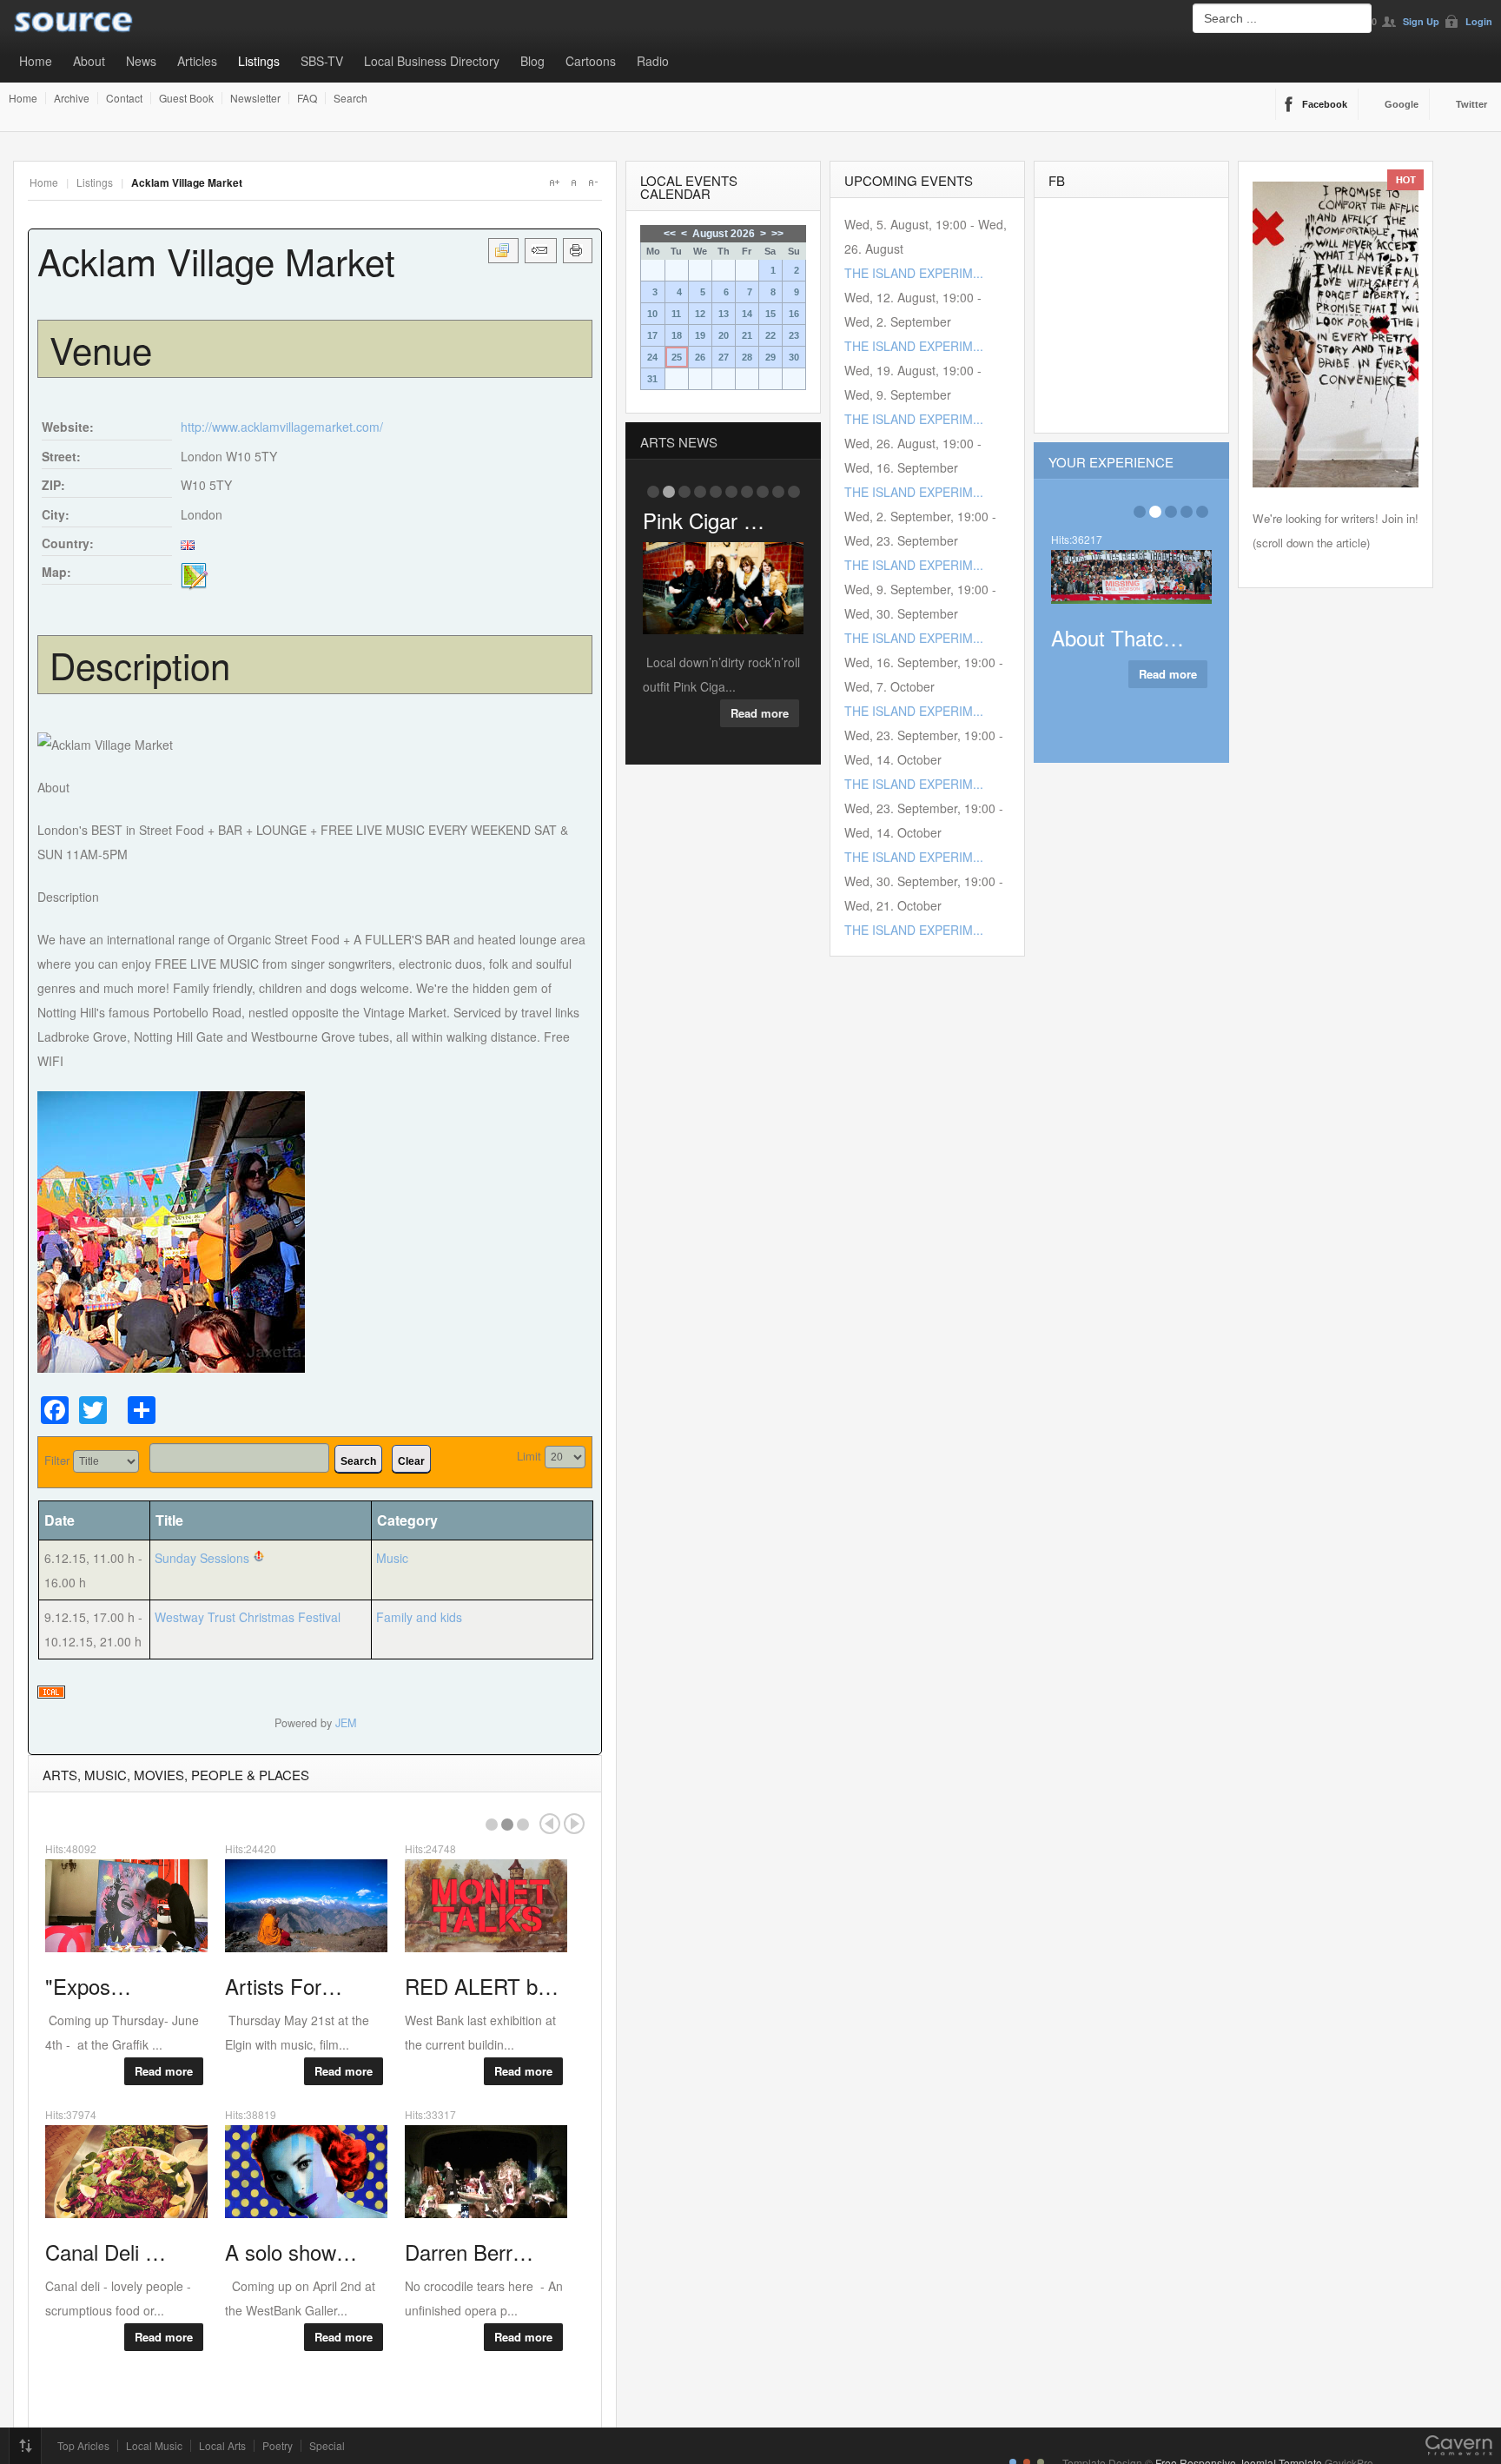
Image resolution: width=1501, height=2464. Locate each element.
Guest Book (186, 98)
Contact (124, 98)
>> (777, 234)
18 (677, 335)
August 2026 (724, 234)
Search (350, 98)
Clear (411, 1461)
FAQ (307, 98)
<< (670, 234)
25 (677, 357)
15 (770, 314)
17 (652, 335)
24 (652, 357)
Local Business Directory (432, 61)
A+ (554, 182)
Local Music (154, 2446)
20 (724, 335)
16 (794, 314)
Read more (164, 2071)
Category (407, 1520)
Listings (259, 61)
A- (592, 182)
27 (724, 357)
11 (676, 314)
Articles (197, 61)
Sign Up (1421, 21)
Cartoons (591, 61)
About (89, 61)
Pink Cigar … (704, 520)
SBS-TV (322, 61)
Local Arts (222, 2446)
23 (794, 335)
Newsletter (255, 98)
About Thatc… (1117, 637)
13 (724, 314)
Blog (532, 61)
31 (652, 379)
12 (700, 314)
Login (1479, 21)
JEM (346, 1723)
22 (770, 335)
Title (169, 1520)
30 (794, 357)
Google (1402, 104)
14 (747, 314)
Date (60, 1520)
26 (700, 357)
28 (747, 357)
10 (652, 314)
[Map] (195, 575)
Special (327, 2446)
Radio (653, 61)
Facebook (1325, 104)
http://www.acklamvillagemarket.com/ (282, 427)
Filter (57, 1460)
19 (700, 335)
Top (25, 2446)
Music (392, 1558)
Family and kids (419, 1617)
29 (770, 357)
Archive (72, 98)
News (141, 61)
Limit (529, 1456)
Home (36, 61)
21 (747, 335)
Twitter (1471, 104)
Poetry (278, 2446)
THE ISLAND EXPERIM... (914, 273)
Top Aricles (83, 2446)
